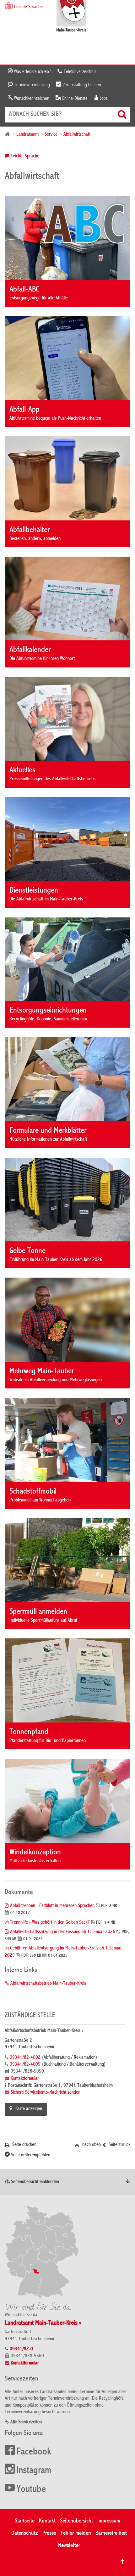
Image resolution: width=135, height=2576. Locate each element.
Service (51, 135)
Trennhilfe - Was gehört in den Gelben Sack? (50, 1923)
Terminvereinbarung (31, 85)
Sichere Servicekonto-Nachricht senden (46, 2093)
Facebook (34, 2452)
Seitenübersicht (76, 2521)
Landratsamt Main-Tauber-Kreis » (43, 2323)
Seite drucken (24, 2145)
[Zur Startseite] (71, 17)
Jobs (103, 99)
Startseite (25, 2521)
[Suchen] (123, 114)
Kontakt (47, 2521)
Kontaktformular (25, 2079)
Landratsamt (27, 135)
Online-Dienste (74, 99)
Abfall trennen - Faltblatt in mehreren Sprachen (52, 1906)
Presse (49, 2533)
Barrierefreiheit (111, 2533)
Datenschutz (25, 2533)
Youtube (31, 2490)
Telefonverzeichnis (79, 72)
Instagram (34, 2471)
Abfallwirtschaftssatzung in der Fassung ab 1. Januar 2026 (63, 1932)
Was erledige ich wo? (32, 72)
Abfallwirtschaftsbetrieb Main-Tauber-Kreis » (44, 2031)
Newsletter (69, 2546)
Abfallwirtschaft (77, 135)
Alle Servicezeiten (26, 2422)
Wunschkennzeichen (31, 99)
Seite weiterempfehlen (30, 2155)
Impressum (109, 2521)
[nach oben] (122, 2562)
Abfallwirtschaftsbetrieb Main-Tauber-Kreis (48, 1984)
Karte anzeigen (29, 2109)
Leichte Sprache (25, 156)
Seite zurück (119, 2145)
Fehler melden (76, 2533)
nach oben (91, 2145)
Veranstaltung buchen (81, 85)
